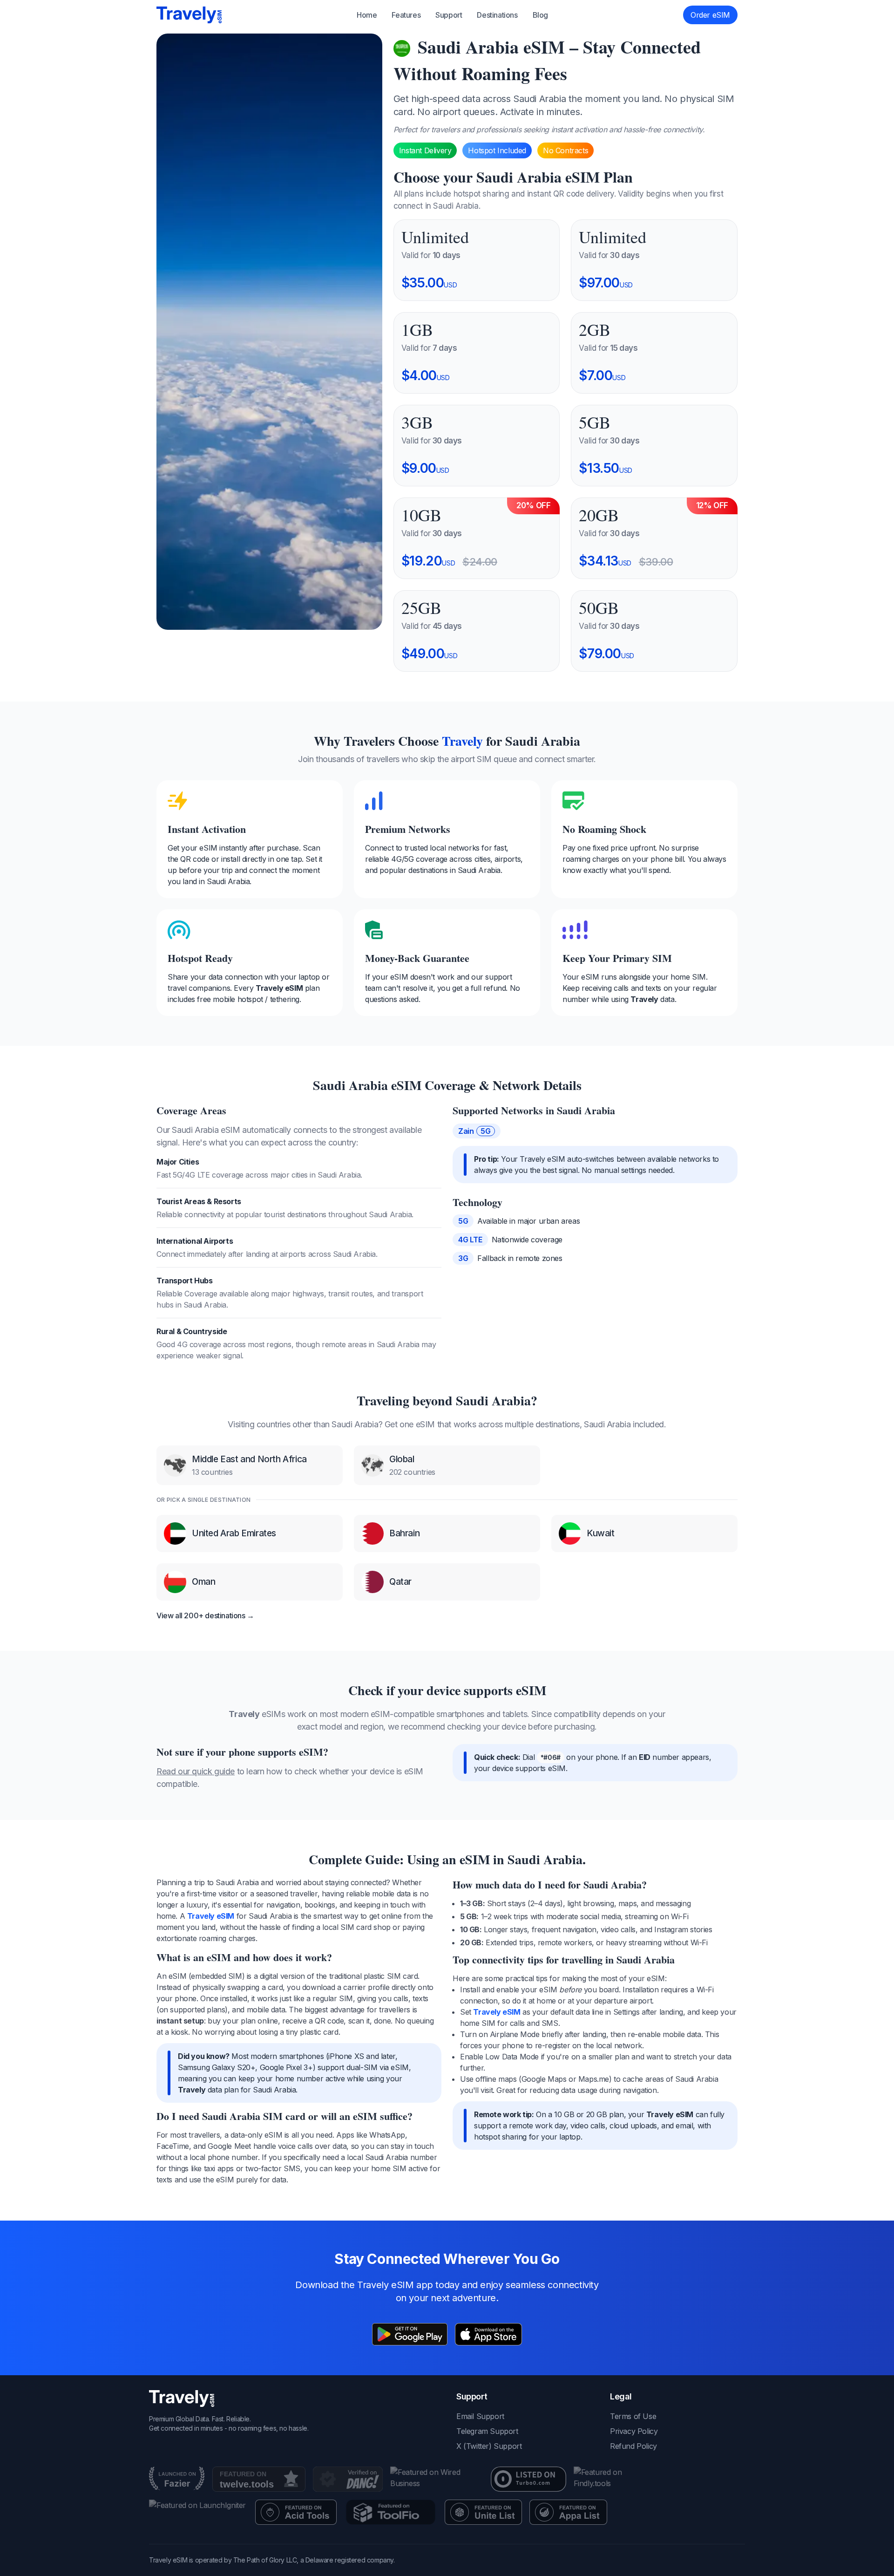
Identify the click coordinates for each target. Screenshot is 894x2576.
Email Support (480, 2416)
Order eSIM (710, 15)
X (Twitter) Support (489, 2446)
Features (406, 15)
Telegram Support (487, 2431)
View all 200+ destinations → (205, 1615)
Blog (540, 15)
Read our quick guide (196, 1771)
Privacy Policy (634, 2431)
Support (449, 15)
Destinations (497, 15)
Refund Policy (633, 2446)
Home (367, 15)
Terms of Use (633, 2416)
